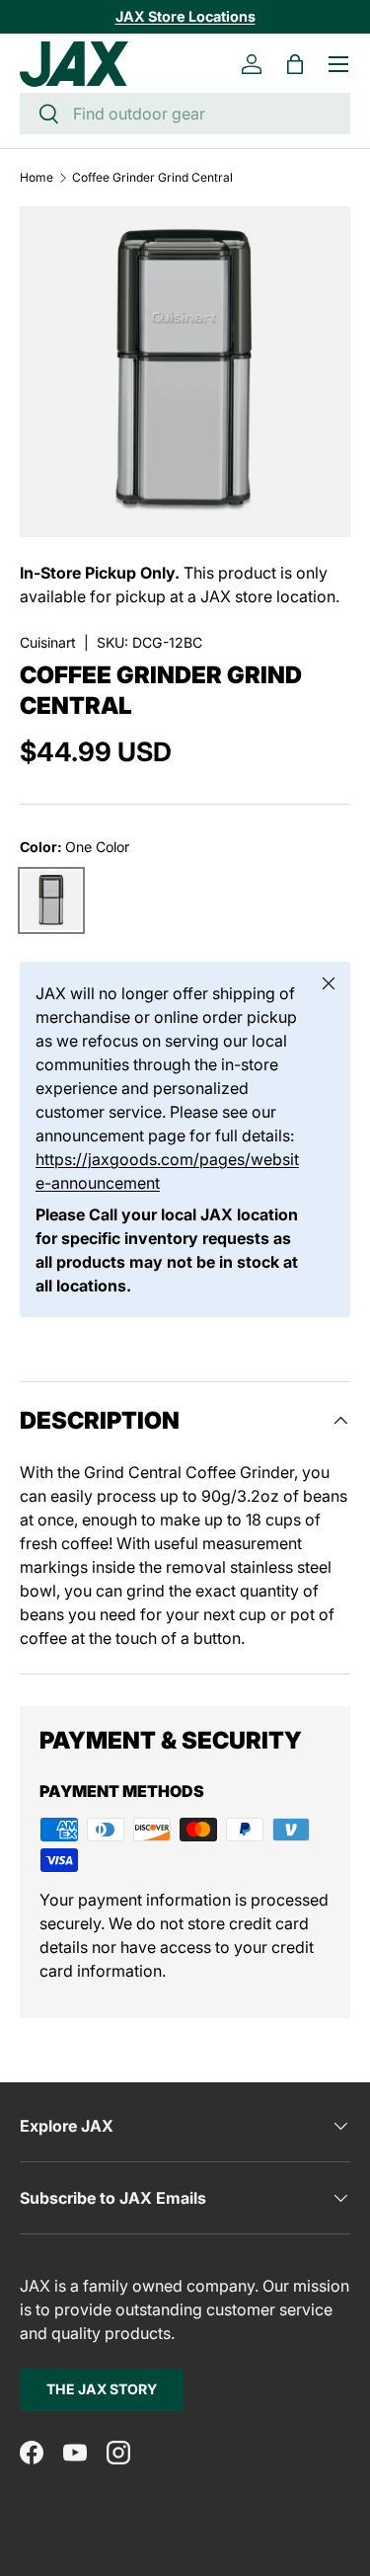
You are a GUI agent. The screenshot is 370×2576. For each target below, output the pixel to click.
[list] (185, 372)
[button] (295, 64)
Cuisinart (48, 642)
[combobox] (185, 114)
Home (37, 178)
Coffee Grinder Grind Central (152, 178)
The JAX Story (102, 2389)
